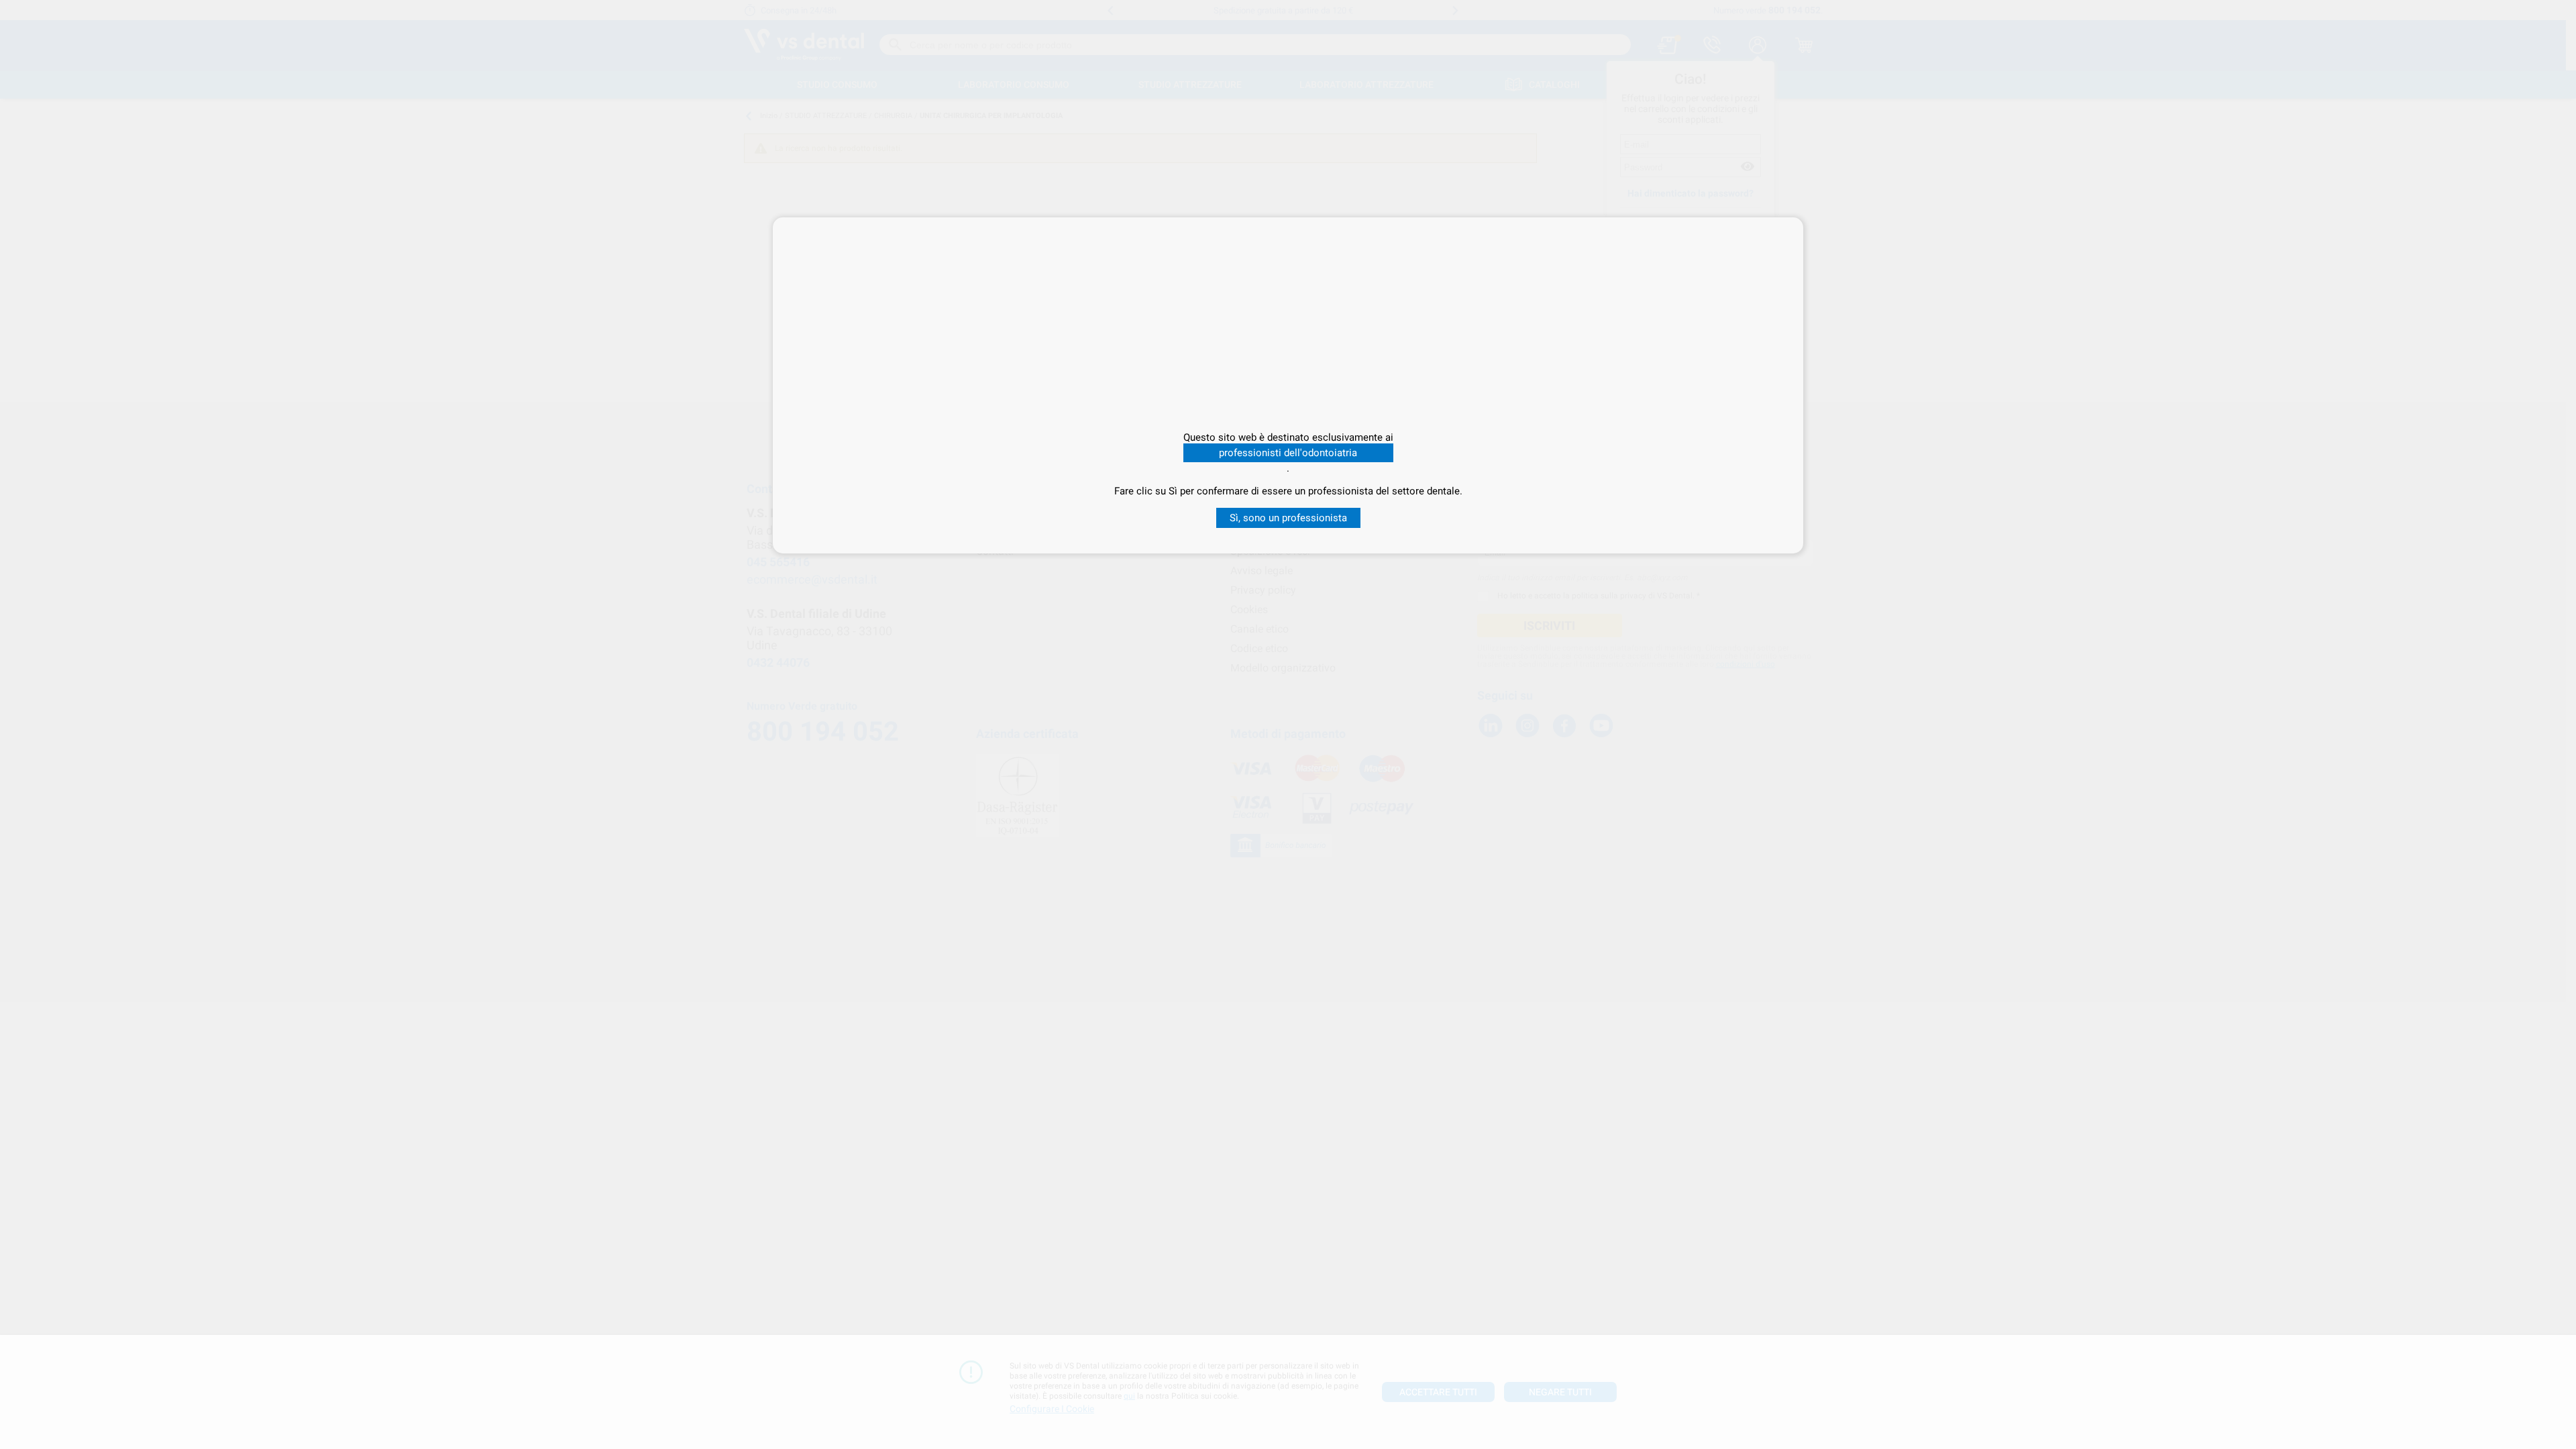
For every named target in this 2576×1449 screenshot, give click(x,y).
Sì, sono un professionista (1288, 518)
